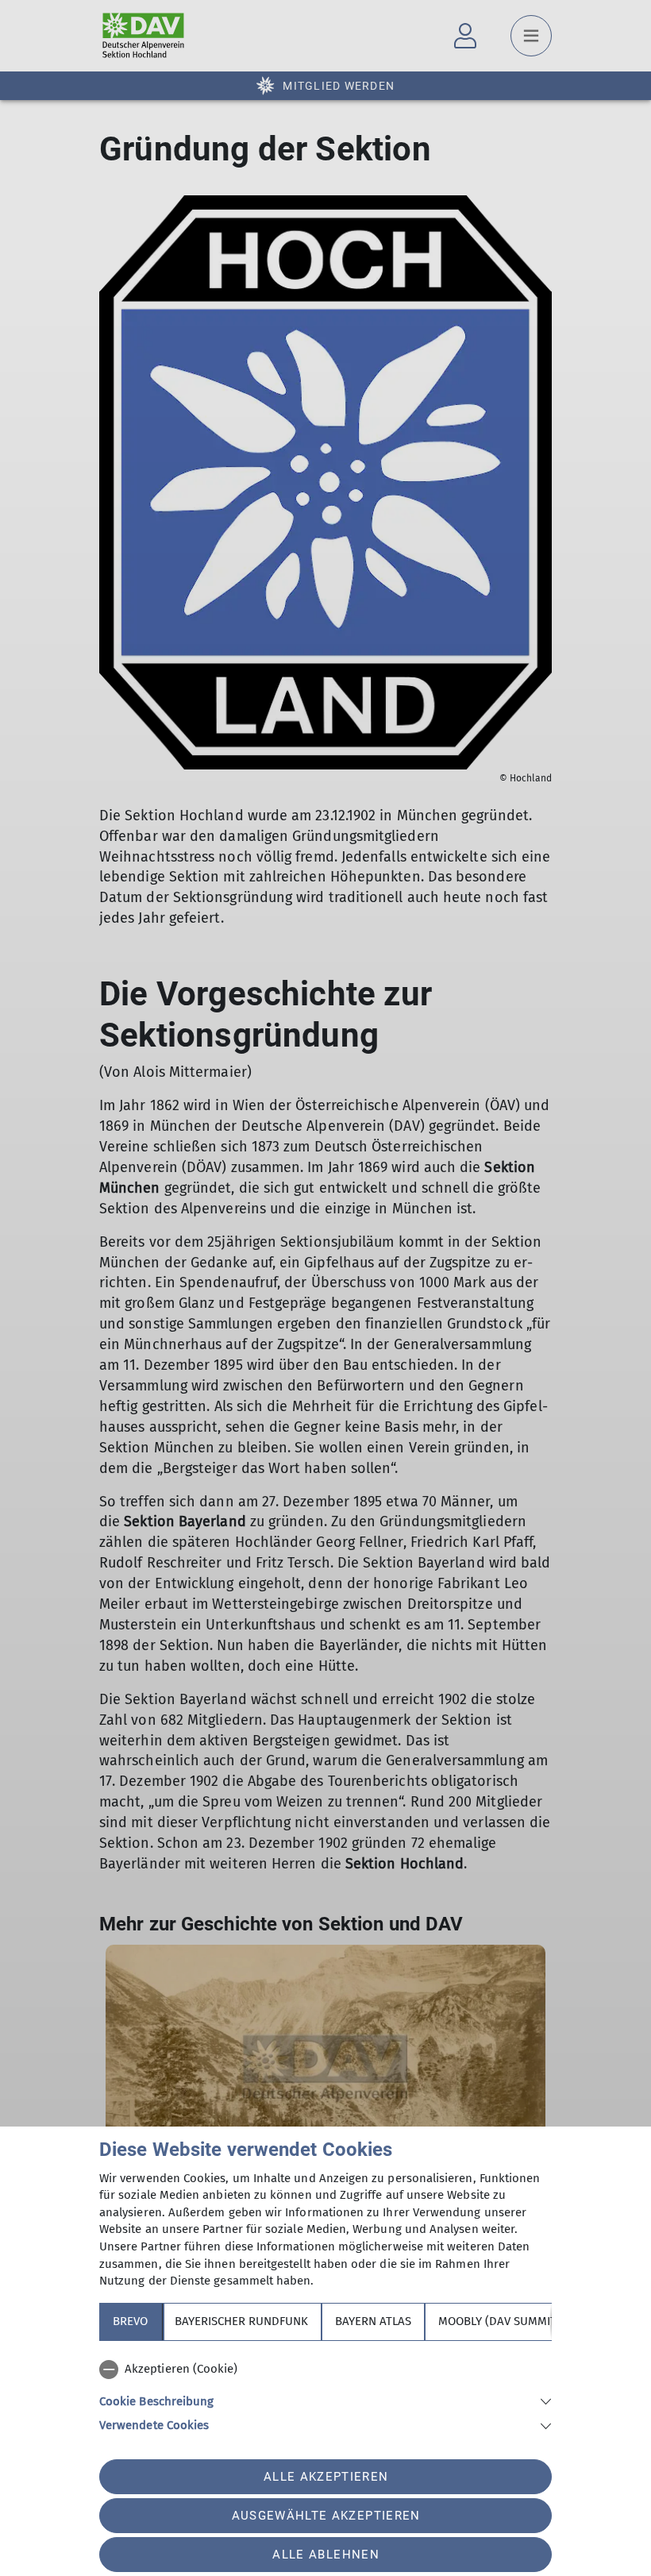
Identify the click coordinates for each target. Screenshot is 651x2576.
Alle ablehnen (325, 2555)
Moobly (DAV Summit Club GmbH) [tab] (532, 2321)
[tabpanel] (325, 2394)
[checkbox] (325, 2370)
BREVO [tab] (130, 2321)
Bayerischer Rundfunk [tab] (241, 2321)
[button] (325, 2400)
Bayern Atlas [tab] (373, 2321)
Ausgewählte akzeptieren (326, 2516)
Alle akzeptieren (326, 2477)
